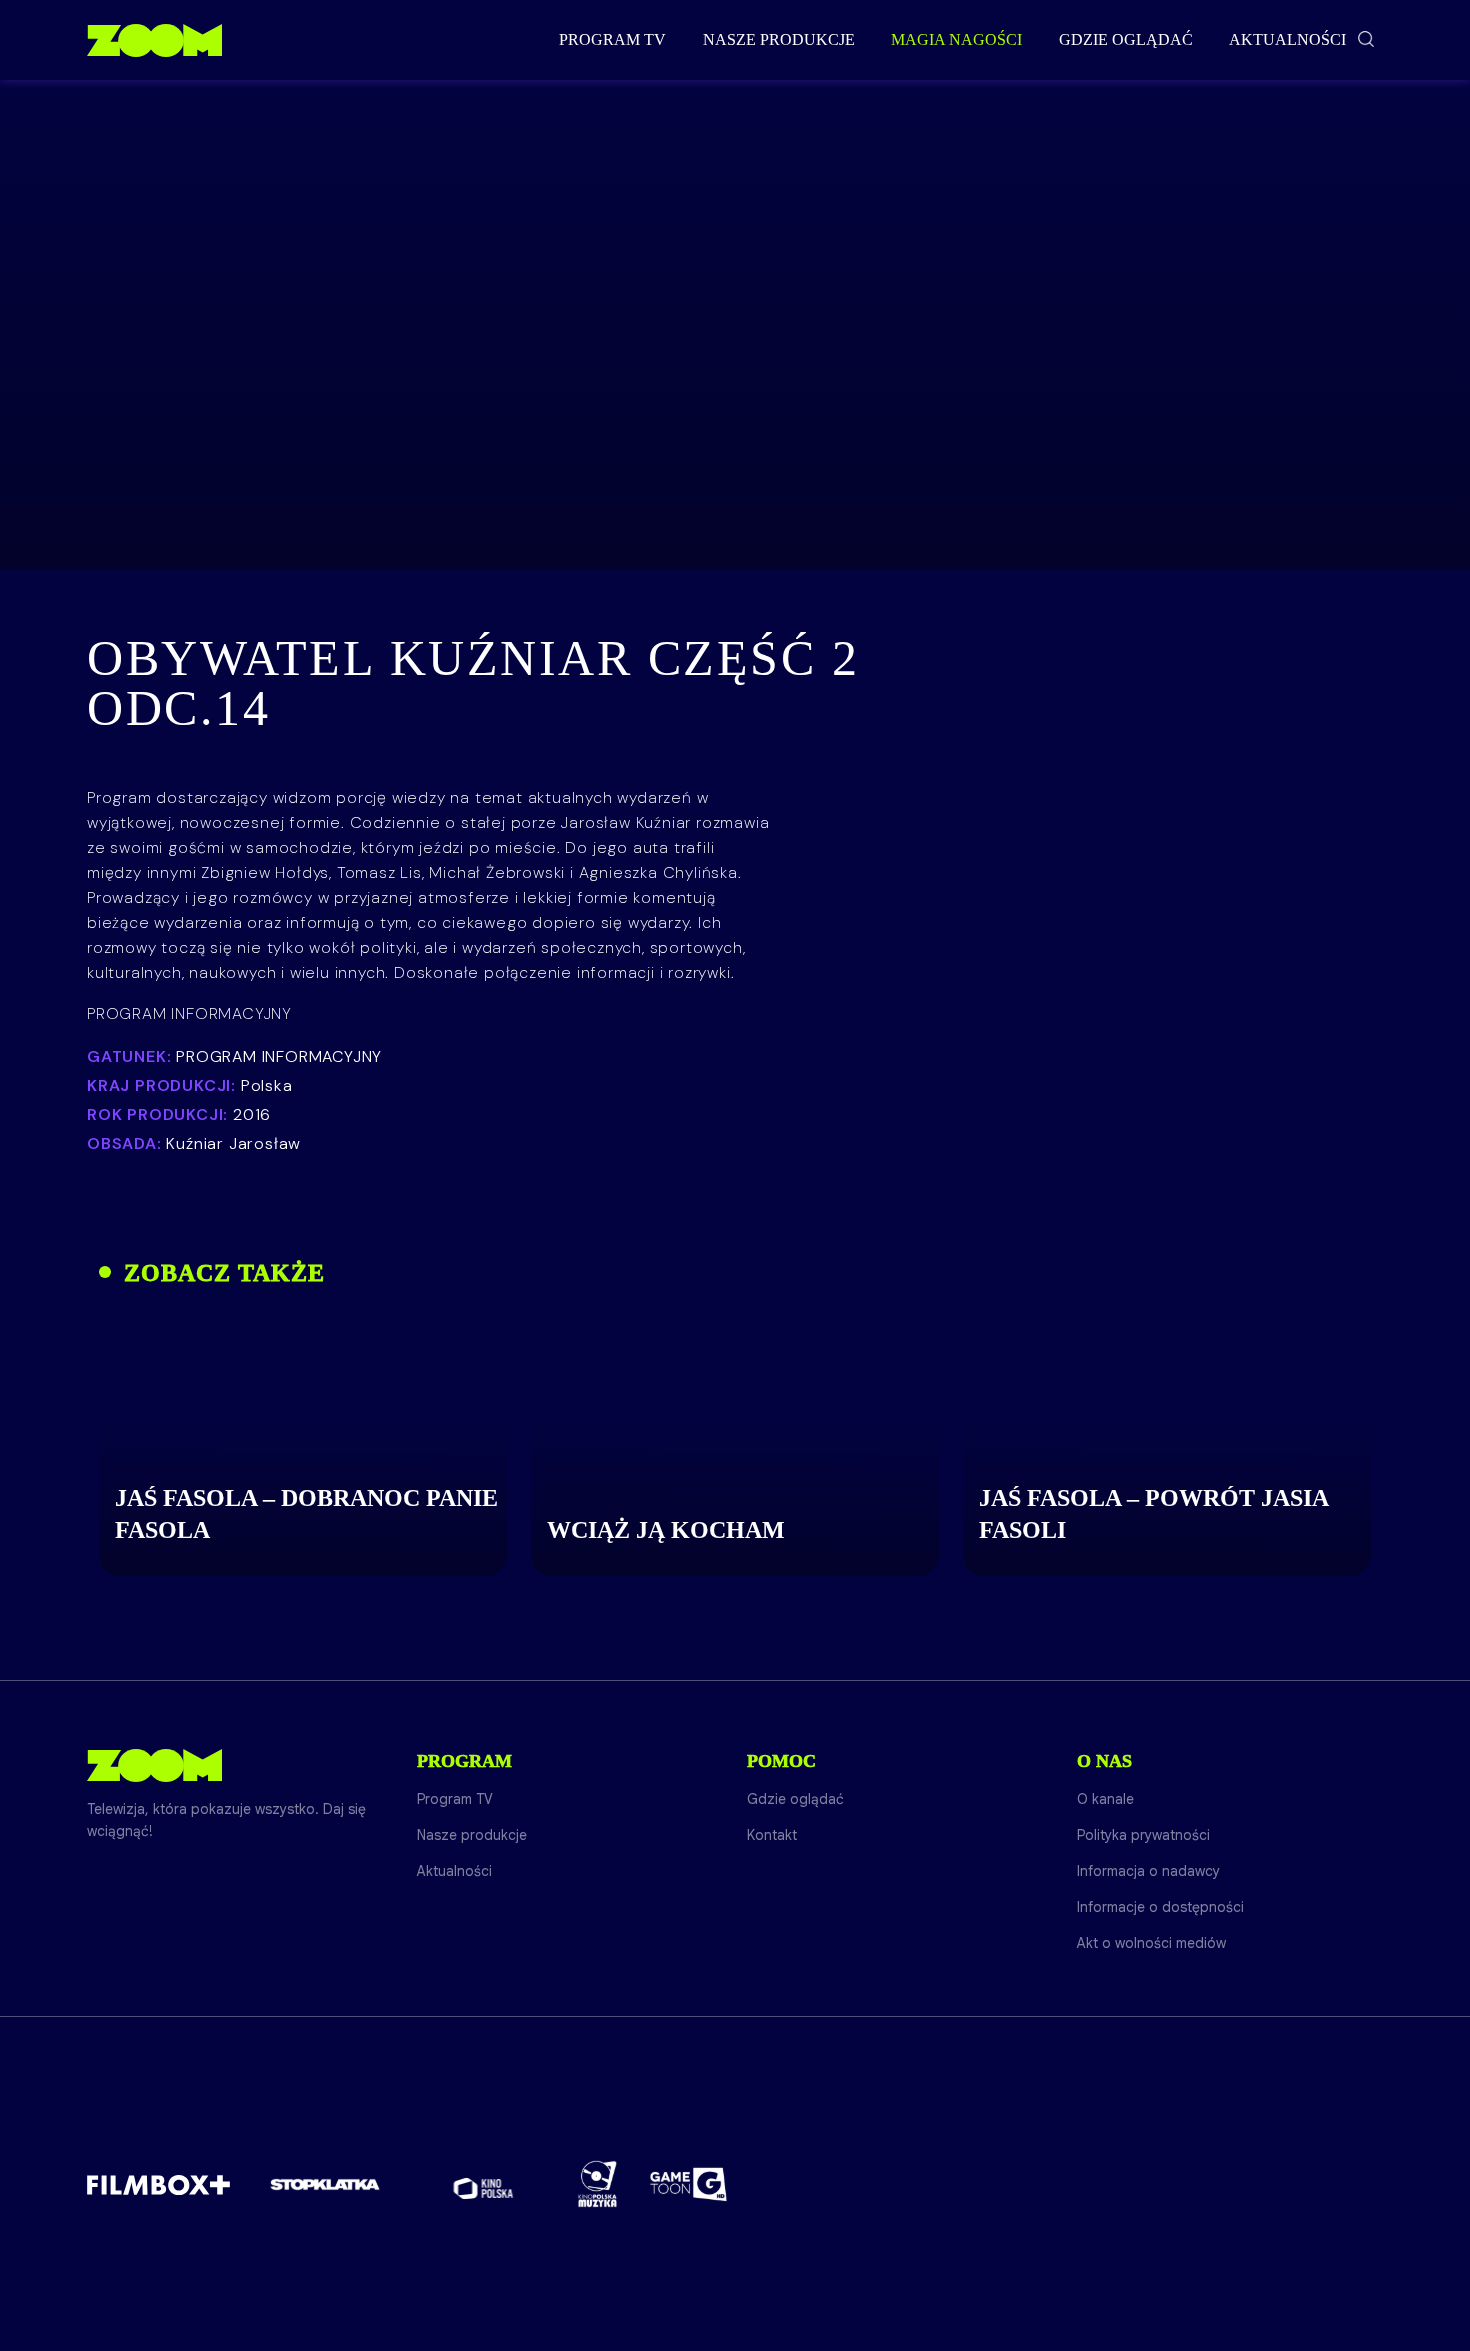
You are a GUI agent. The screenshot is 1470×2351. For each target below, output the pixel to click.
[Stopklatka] (325, 2184)
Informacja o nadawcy (1148, 1871)
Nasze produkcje (779, 39)
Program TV (612, 39)
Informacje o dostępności (1160, 1907)
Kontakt (772, 1835)
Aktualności (1287, 39)
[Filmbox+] (158, 2184)
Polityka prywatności (1143, 1835)
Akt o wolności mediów (1151, 1943)
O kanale (1105, 1799)
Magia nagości (956, 39)
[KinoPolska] (483, 2184)
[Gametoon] (688, 2184)
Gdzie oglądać (1126, 39)
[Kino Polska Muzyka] (597, 2184)
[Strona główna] (154, 40)
